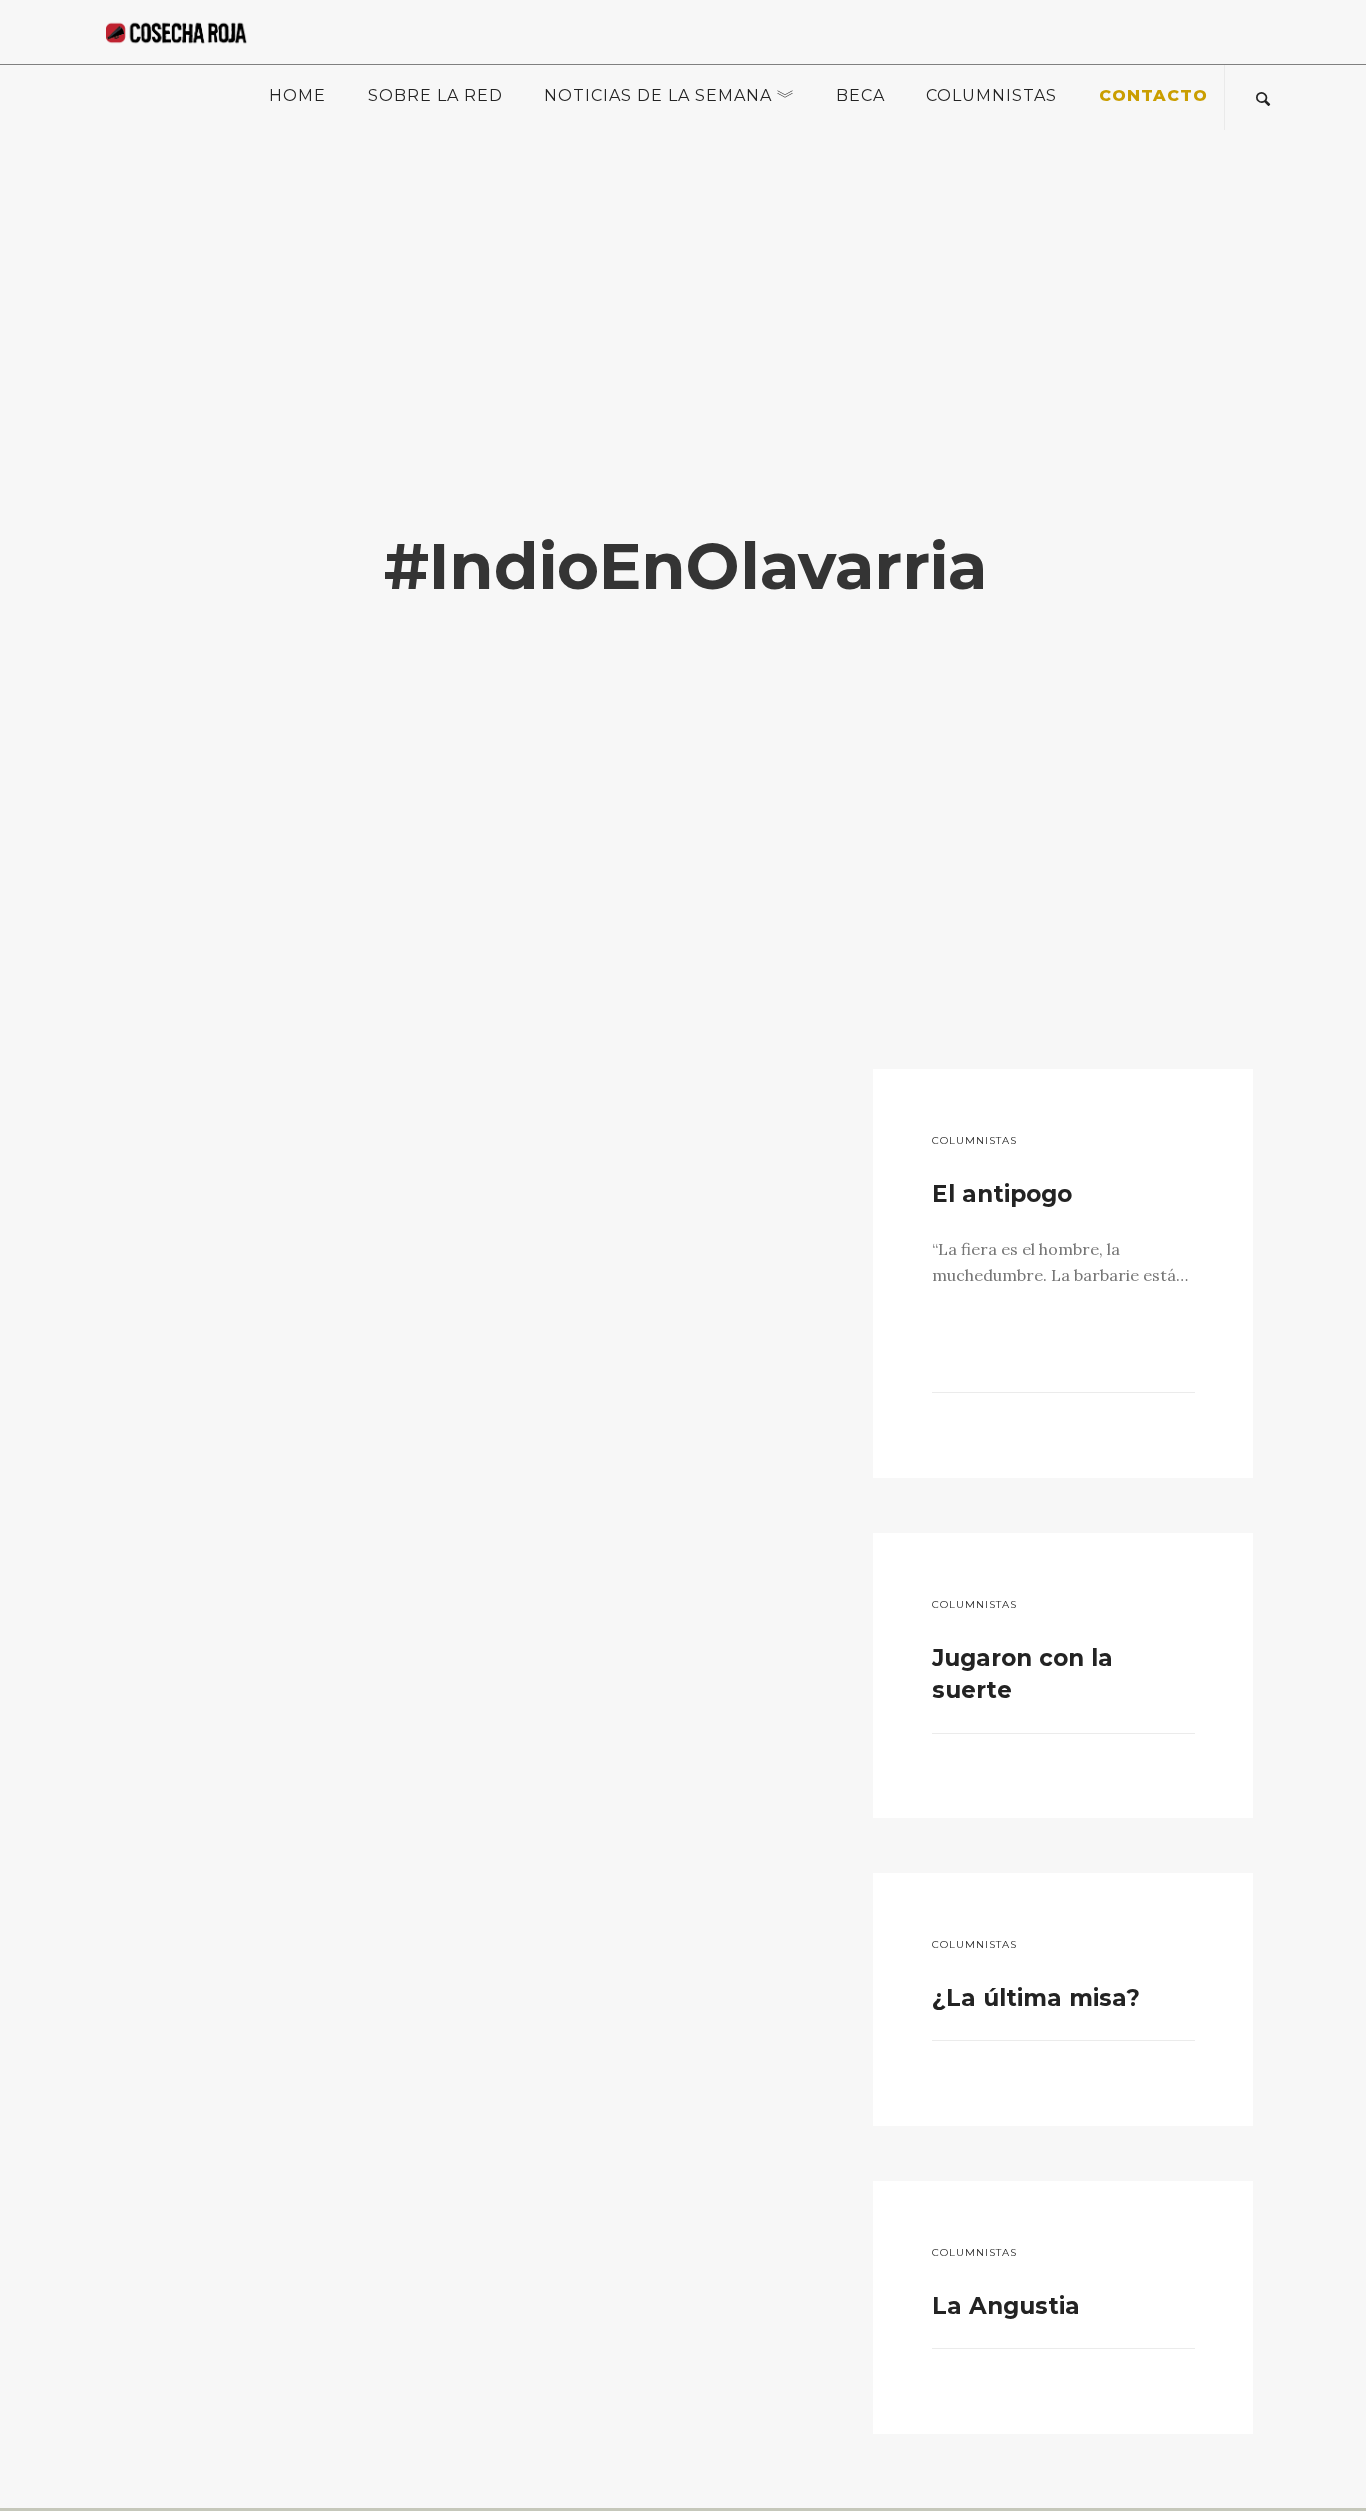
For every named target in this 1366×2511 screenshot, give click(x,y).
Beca (860, 95)
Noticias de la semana (658, 95)
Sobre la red (435, 95)
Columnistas (991, 95)
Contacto (1153, 95)
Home (297, 95)
